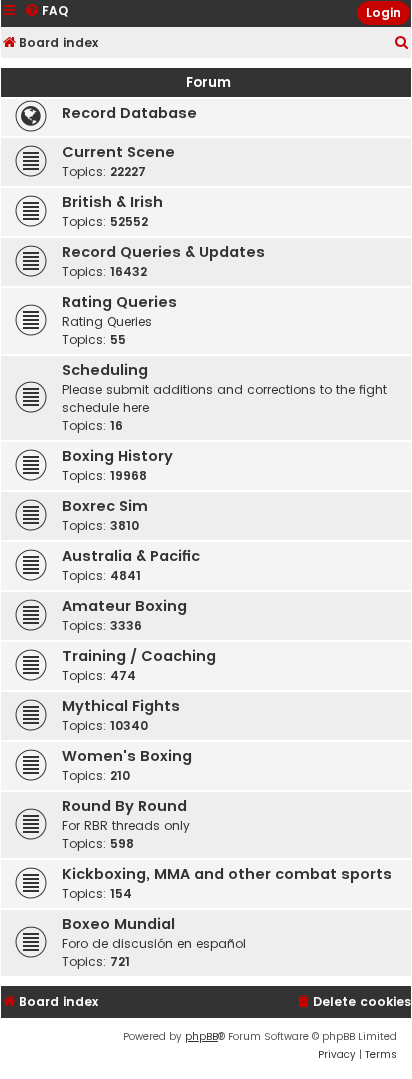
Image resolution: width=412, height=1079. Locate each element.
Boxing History (117, 456)
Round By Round (124, 806)
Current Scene (118, 152)
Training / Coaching (139, 656)
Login (383, 12)
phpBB (201, 1036)
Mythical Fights (121, 706)
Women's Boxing (127, 756)
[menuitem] (402, 43)
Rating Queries (119, 302)
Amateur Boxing (124, 606)
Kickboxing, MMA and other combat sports (227, 874)
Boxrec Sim (105, 506)
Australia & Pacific (131, 556)
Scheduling (105, 370)
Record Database (129, 113)
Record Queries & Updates (163, 252)
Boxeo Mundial (118, 924)
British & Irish (112, 202)
